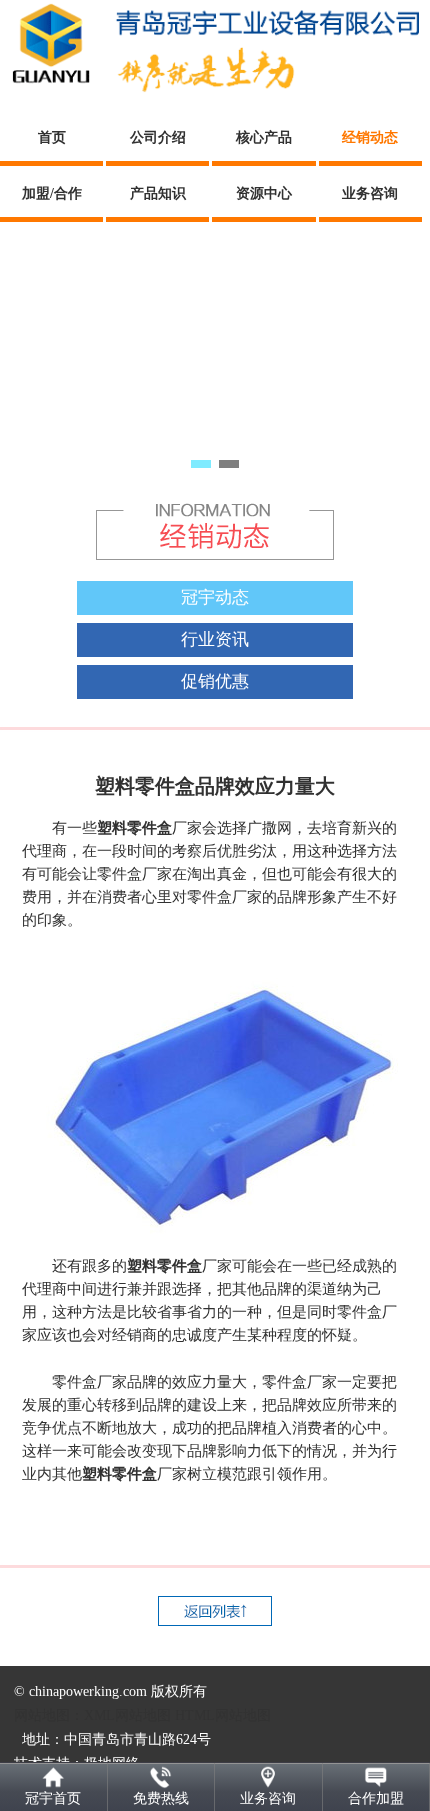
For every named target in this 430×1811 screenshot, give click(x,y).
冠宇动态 (215, 597)
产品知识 (158, 193)
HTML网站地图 (223, 1715)
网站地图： (49, 1715)
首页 (52, 137)
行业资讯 (215, 639)
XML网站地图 (127, 1715)
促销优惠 (215, 681)
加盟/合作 (52, 193)
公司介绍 (158, 137)
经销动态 (370, 137)
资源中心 (264, 193)
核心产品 (264, 137)
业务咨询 (370, 193)
